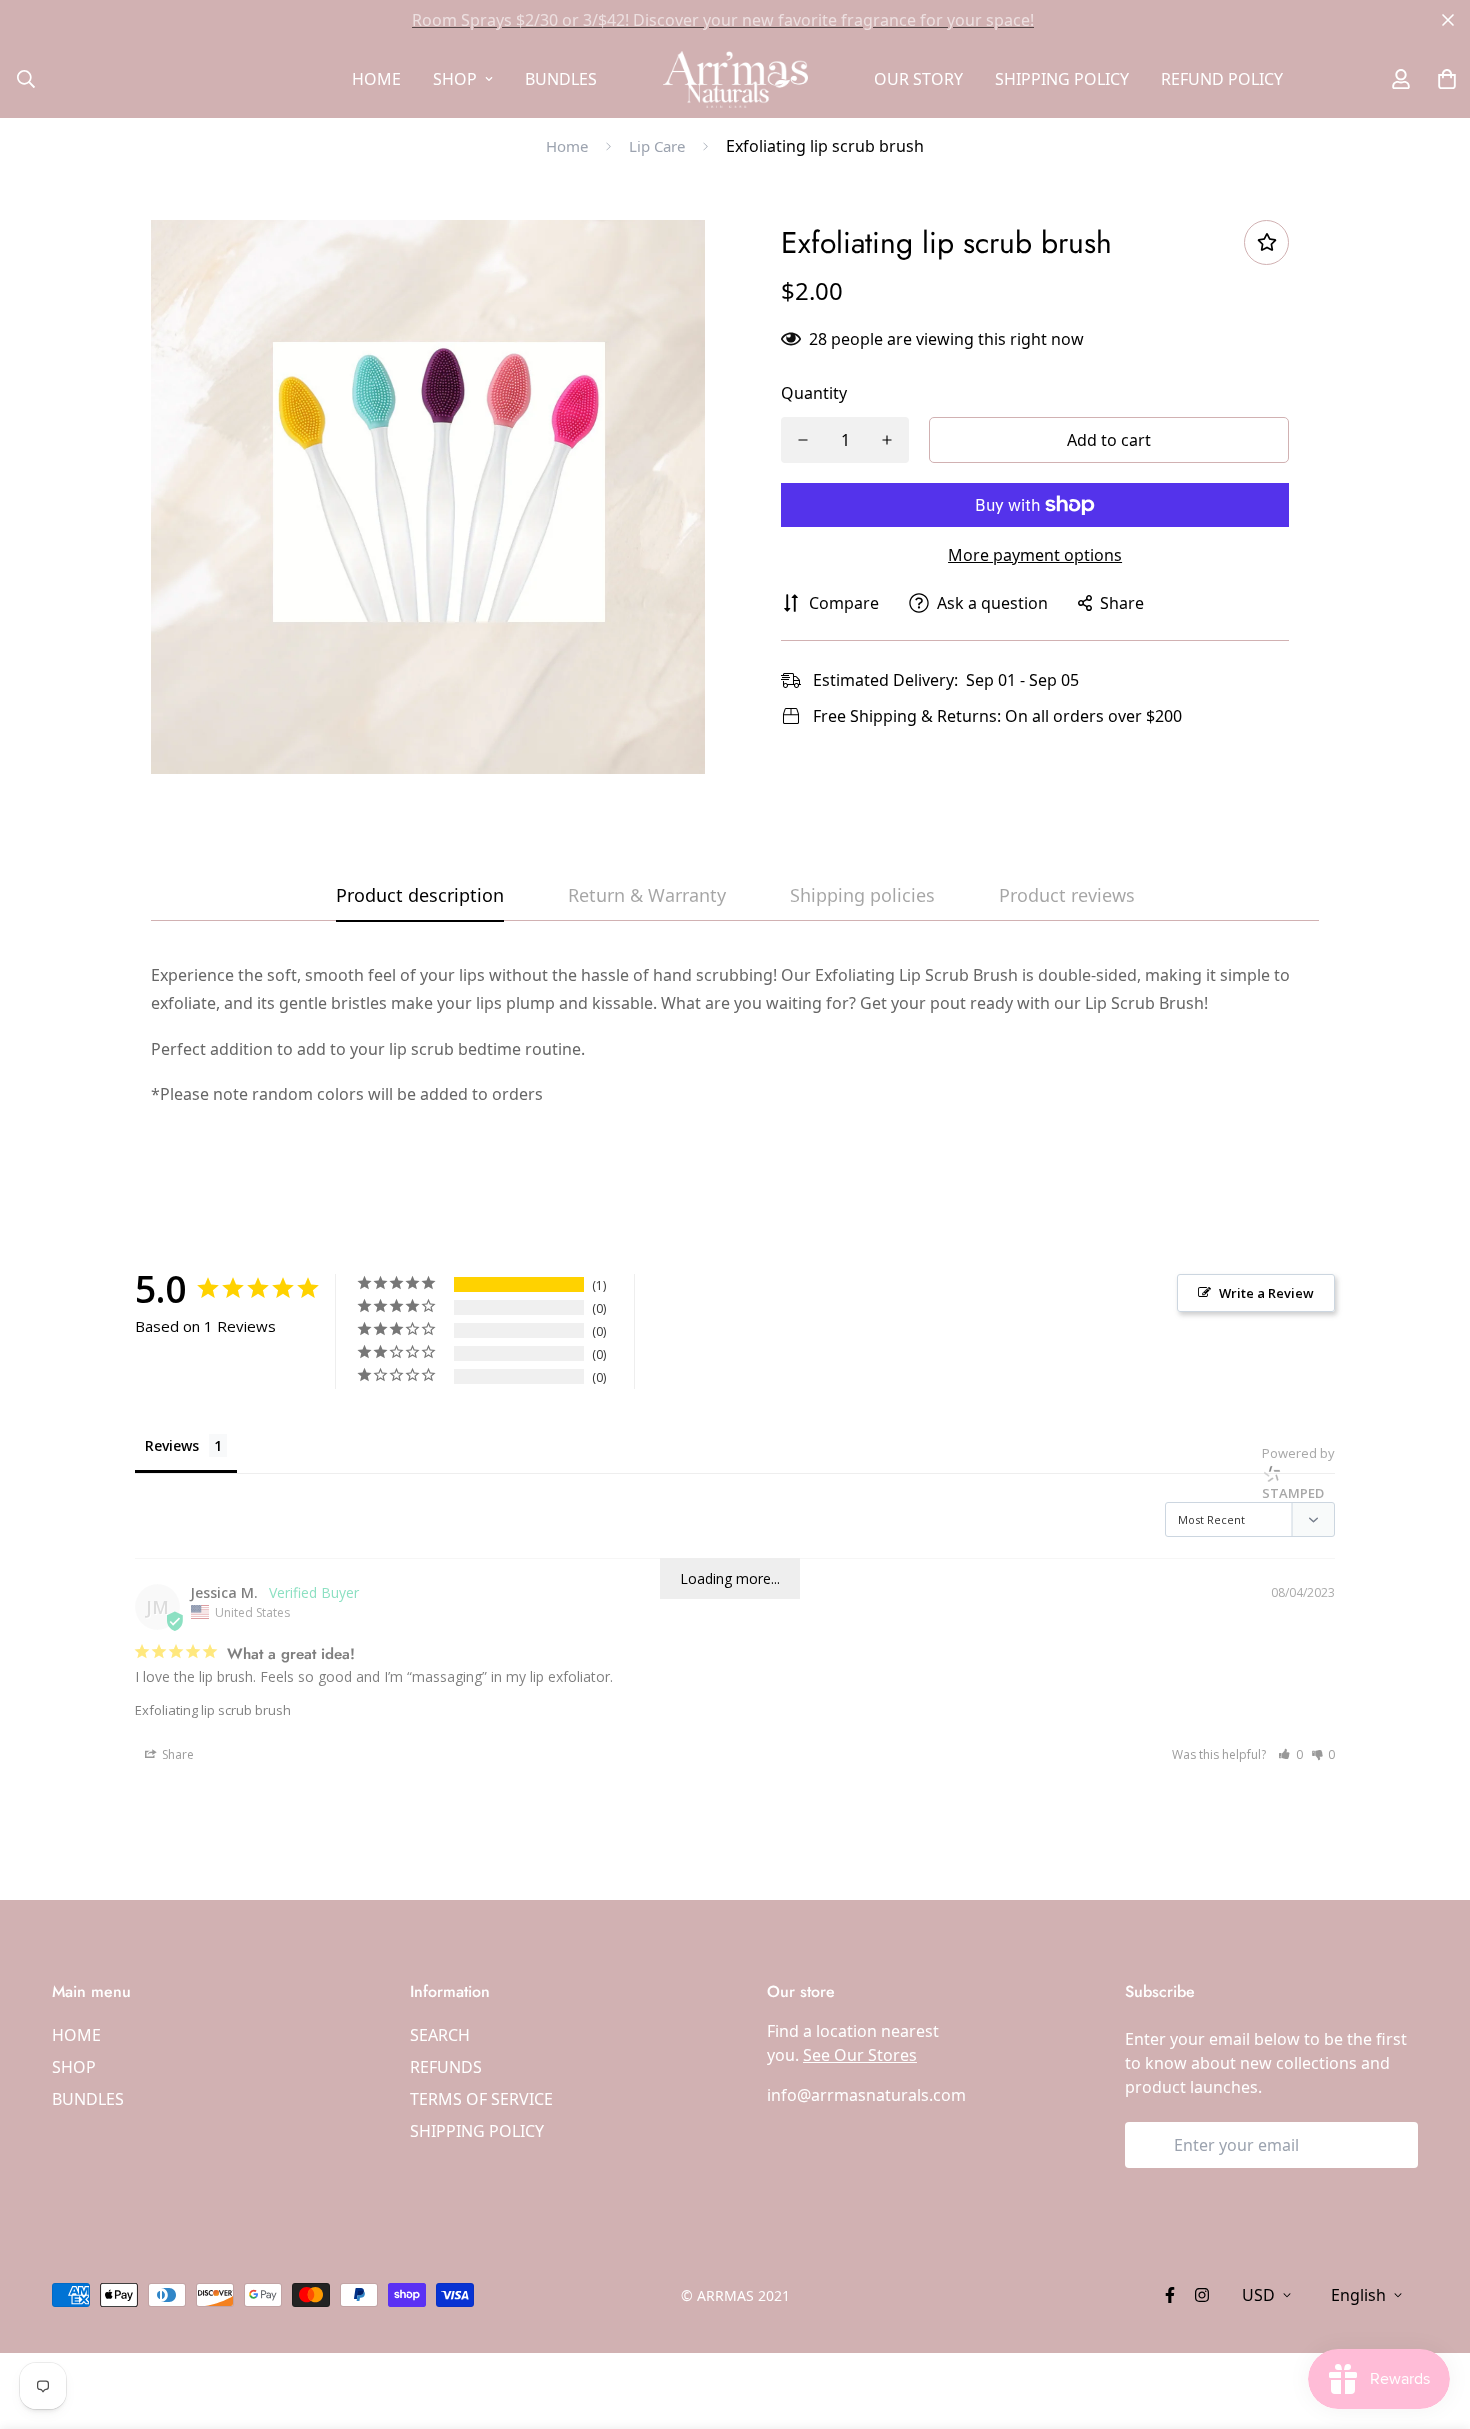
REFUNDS (446, 2067)
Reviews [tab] (172, 1445)
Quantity (814, 393)
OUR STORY (918, 79)
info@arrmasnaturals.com (866, 2095)
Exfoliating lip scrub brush (213, 1710)
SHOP (455, 79)
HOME (376, 79)
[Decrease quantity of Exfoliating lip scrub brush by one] (803, 440)
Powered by (1298, 1473)
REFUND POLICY (1222, 79)
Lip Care (657, 146)
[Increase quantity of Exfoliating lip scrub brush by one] (887, 440)
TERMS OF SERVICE (481, 2099)
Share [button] (176, 1754)
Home (567, 146)
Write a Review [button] (1266, 1293)
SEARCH (440, 2035)
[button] (1290, 1754)
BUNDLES (561, 79)
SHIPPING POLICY (1062, 79)
